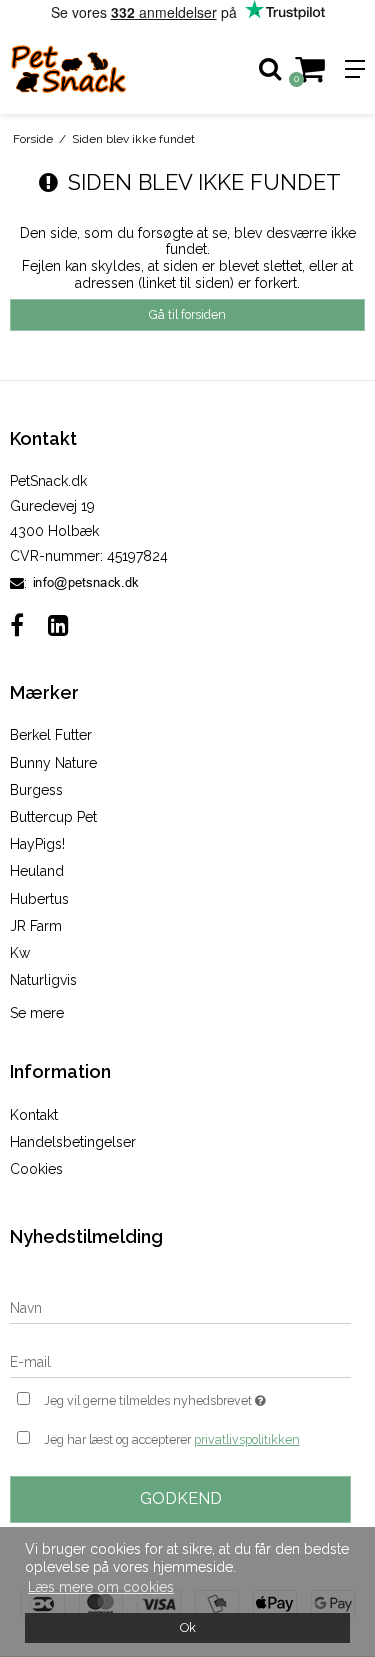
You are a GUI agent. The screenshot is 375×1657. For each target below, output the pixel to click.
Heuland (37, 871)
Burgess (36, 790)
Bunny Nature (53, 763)
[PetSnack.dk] (94, 69)
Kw (20, 953)
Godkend (181, 1498)
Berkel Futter (51, 735)
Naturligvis (43, 980)
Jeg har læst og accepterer (172, 1439)
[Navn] (180, 1308)
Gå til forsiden (187, 314)
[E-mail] (180, 1362)
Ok (188, 1627)
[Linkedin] (58, 625)
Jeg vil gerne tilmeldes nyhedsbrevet (173, 1396)
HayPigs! (37, 844)
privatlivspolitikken (247, 1439)
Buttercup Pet (53, 817)
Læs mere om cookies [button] (101, 1587)
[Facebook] (17, 625)
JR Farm (36, 926)
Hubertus (39, 899)
